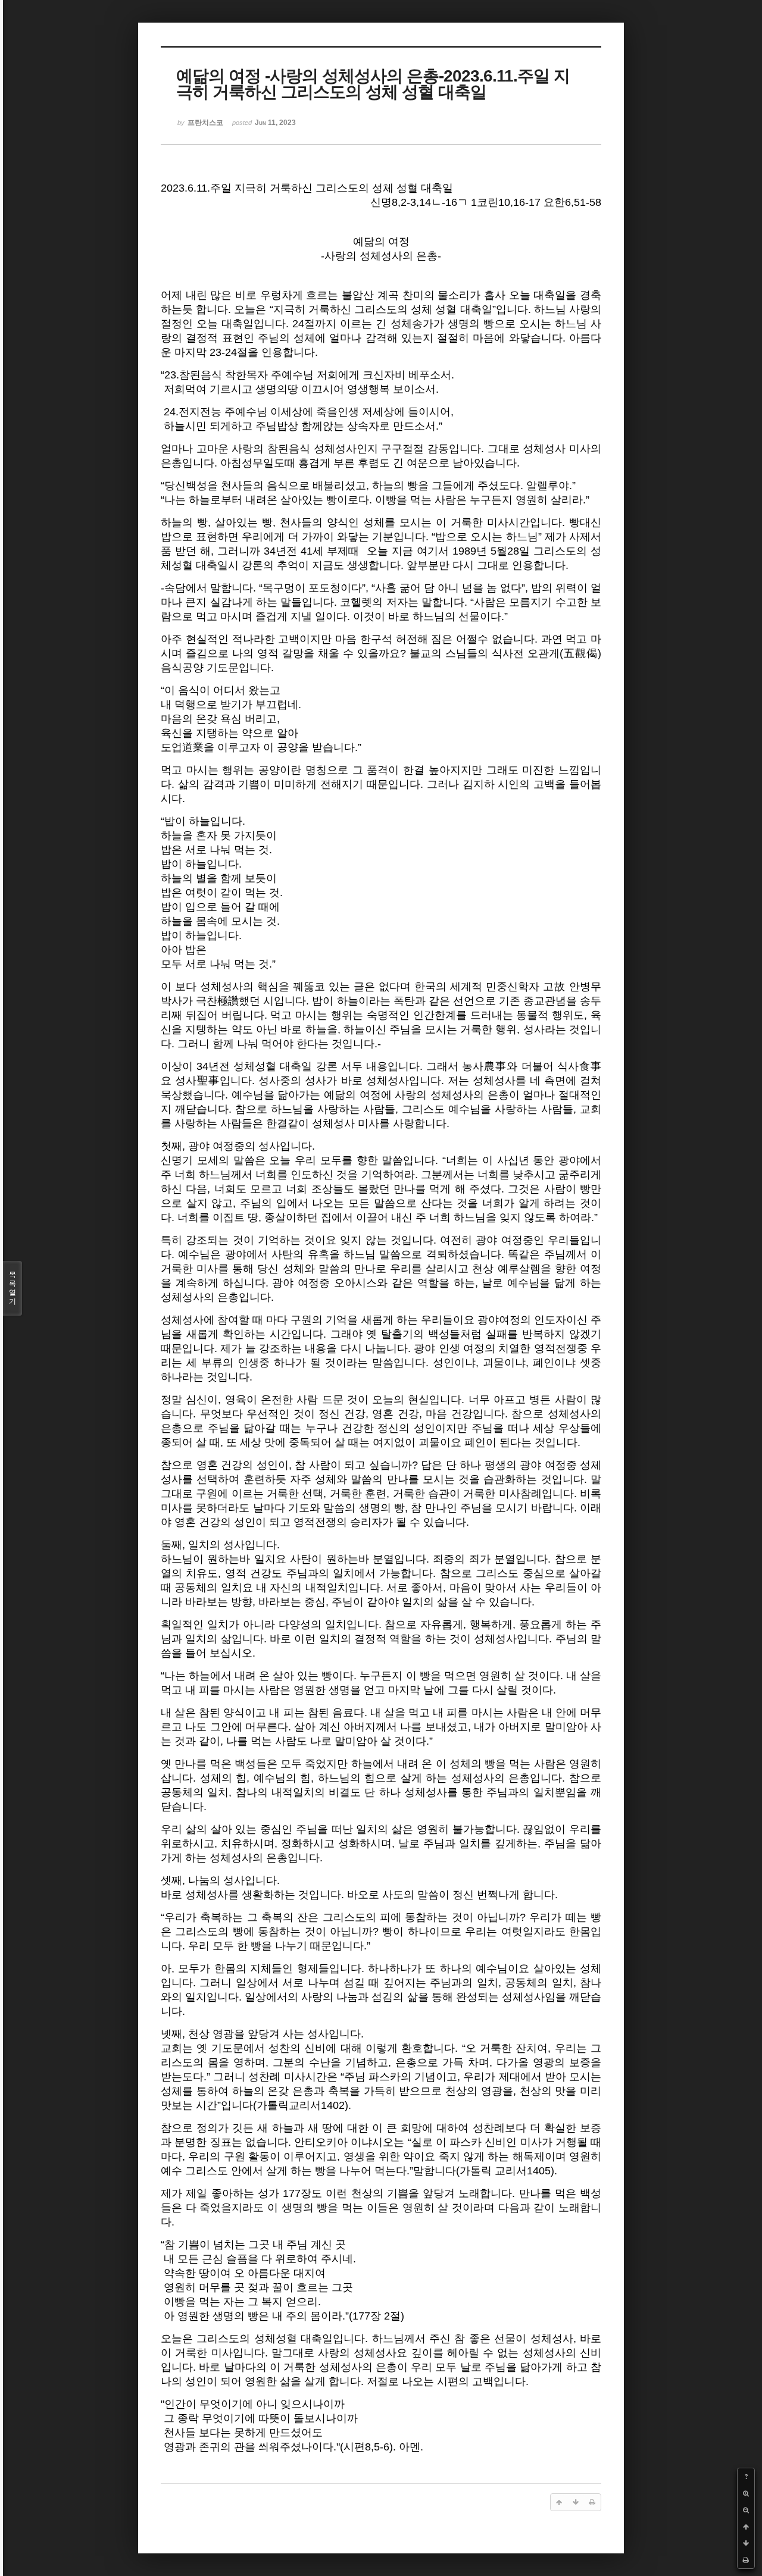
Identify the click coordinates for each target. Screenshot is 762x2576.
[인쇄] (746, 2560)
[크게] (746, 2493)
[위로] (746, 2527)
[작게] (746, 2510)
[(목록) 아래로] (746, 2543)
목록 (13, 1288)
